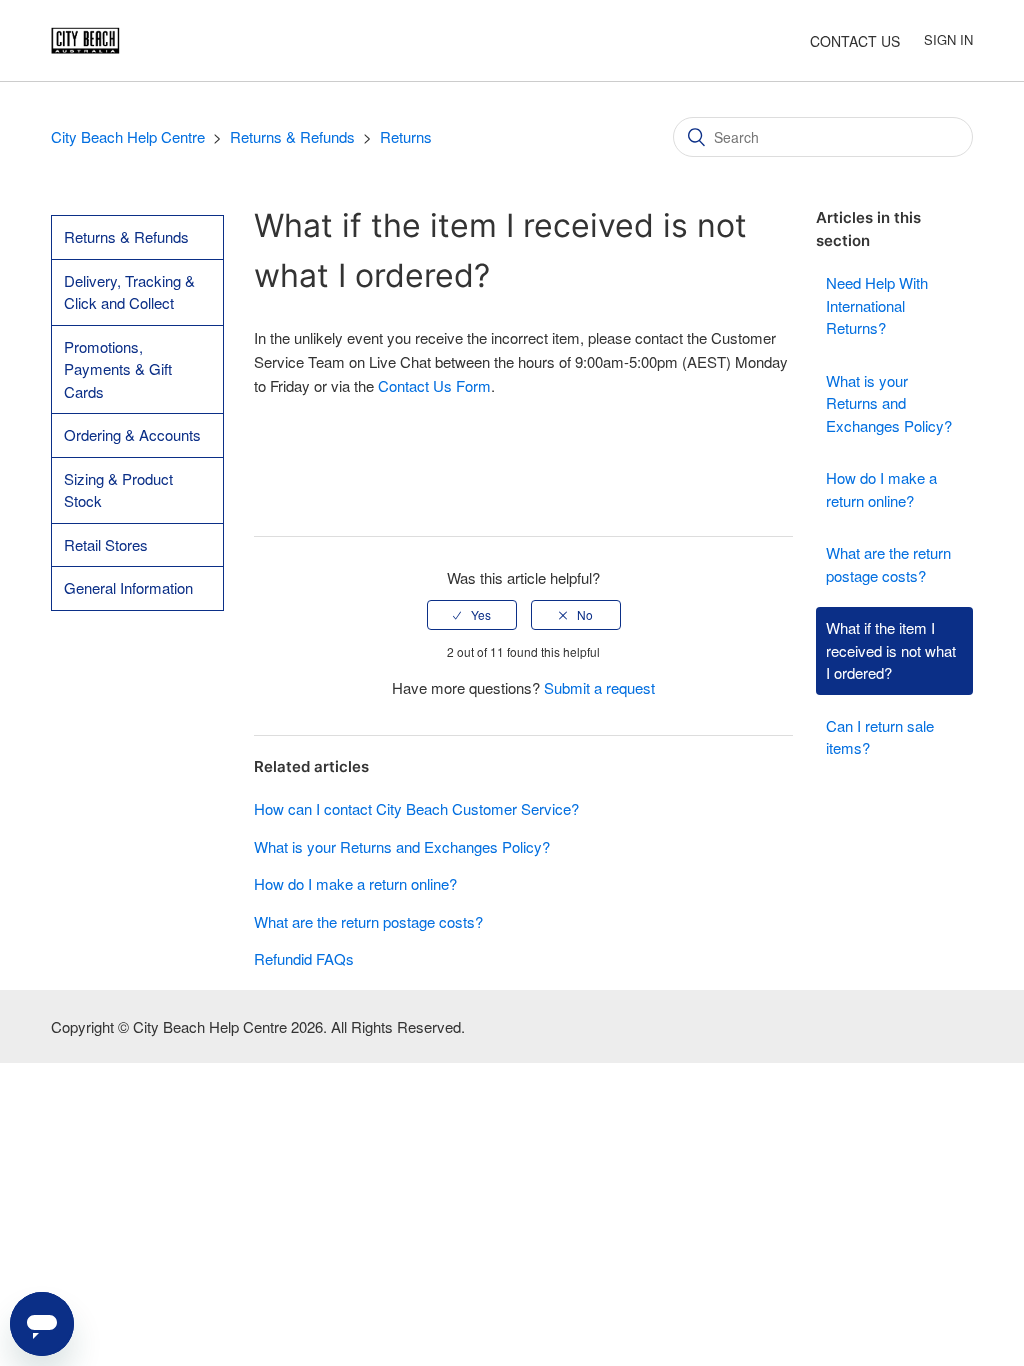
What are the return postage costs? (888, 564)
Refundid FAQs (304, 958)
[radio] (472, 615)
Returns (406, 136)
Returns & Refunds (292, 136)
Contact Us (855, 41)
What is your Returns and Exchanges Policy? (889, 403)
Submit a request (599, 687)
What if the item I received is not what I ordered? (891, 650)
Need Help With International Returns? (877, 305)
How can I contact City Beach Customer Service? (416, 808)
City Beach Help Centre (128, 136)
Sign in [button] (948, 39)
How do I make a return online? (881, 489)
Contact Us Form (434, 385)
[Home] (85, 37)
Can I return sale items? (880, 737)
